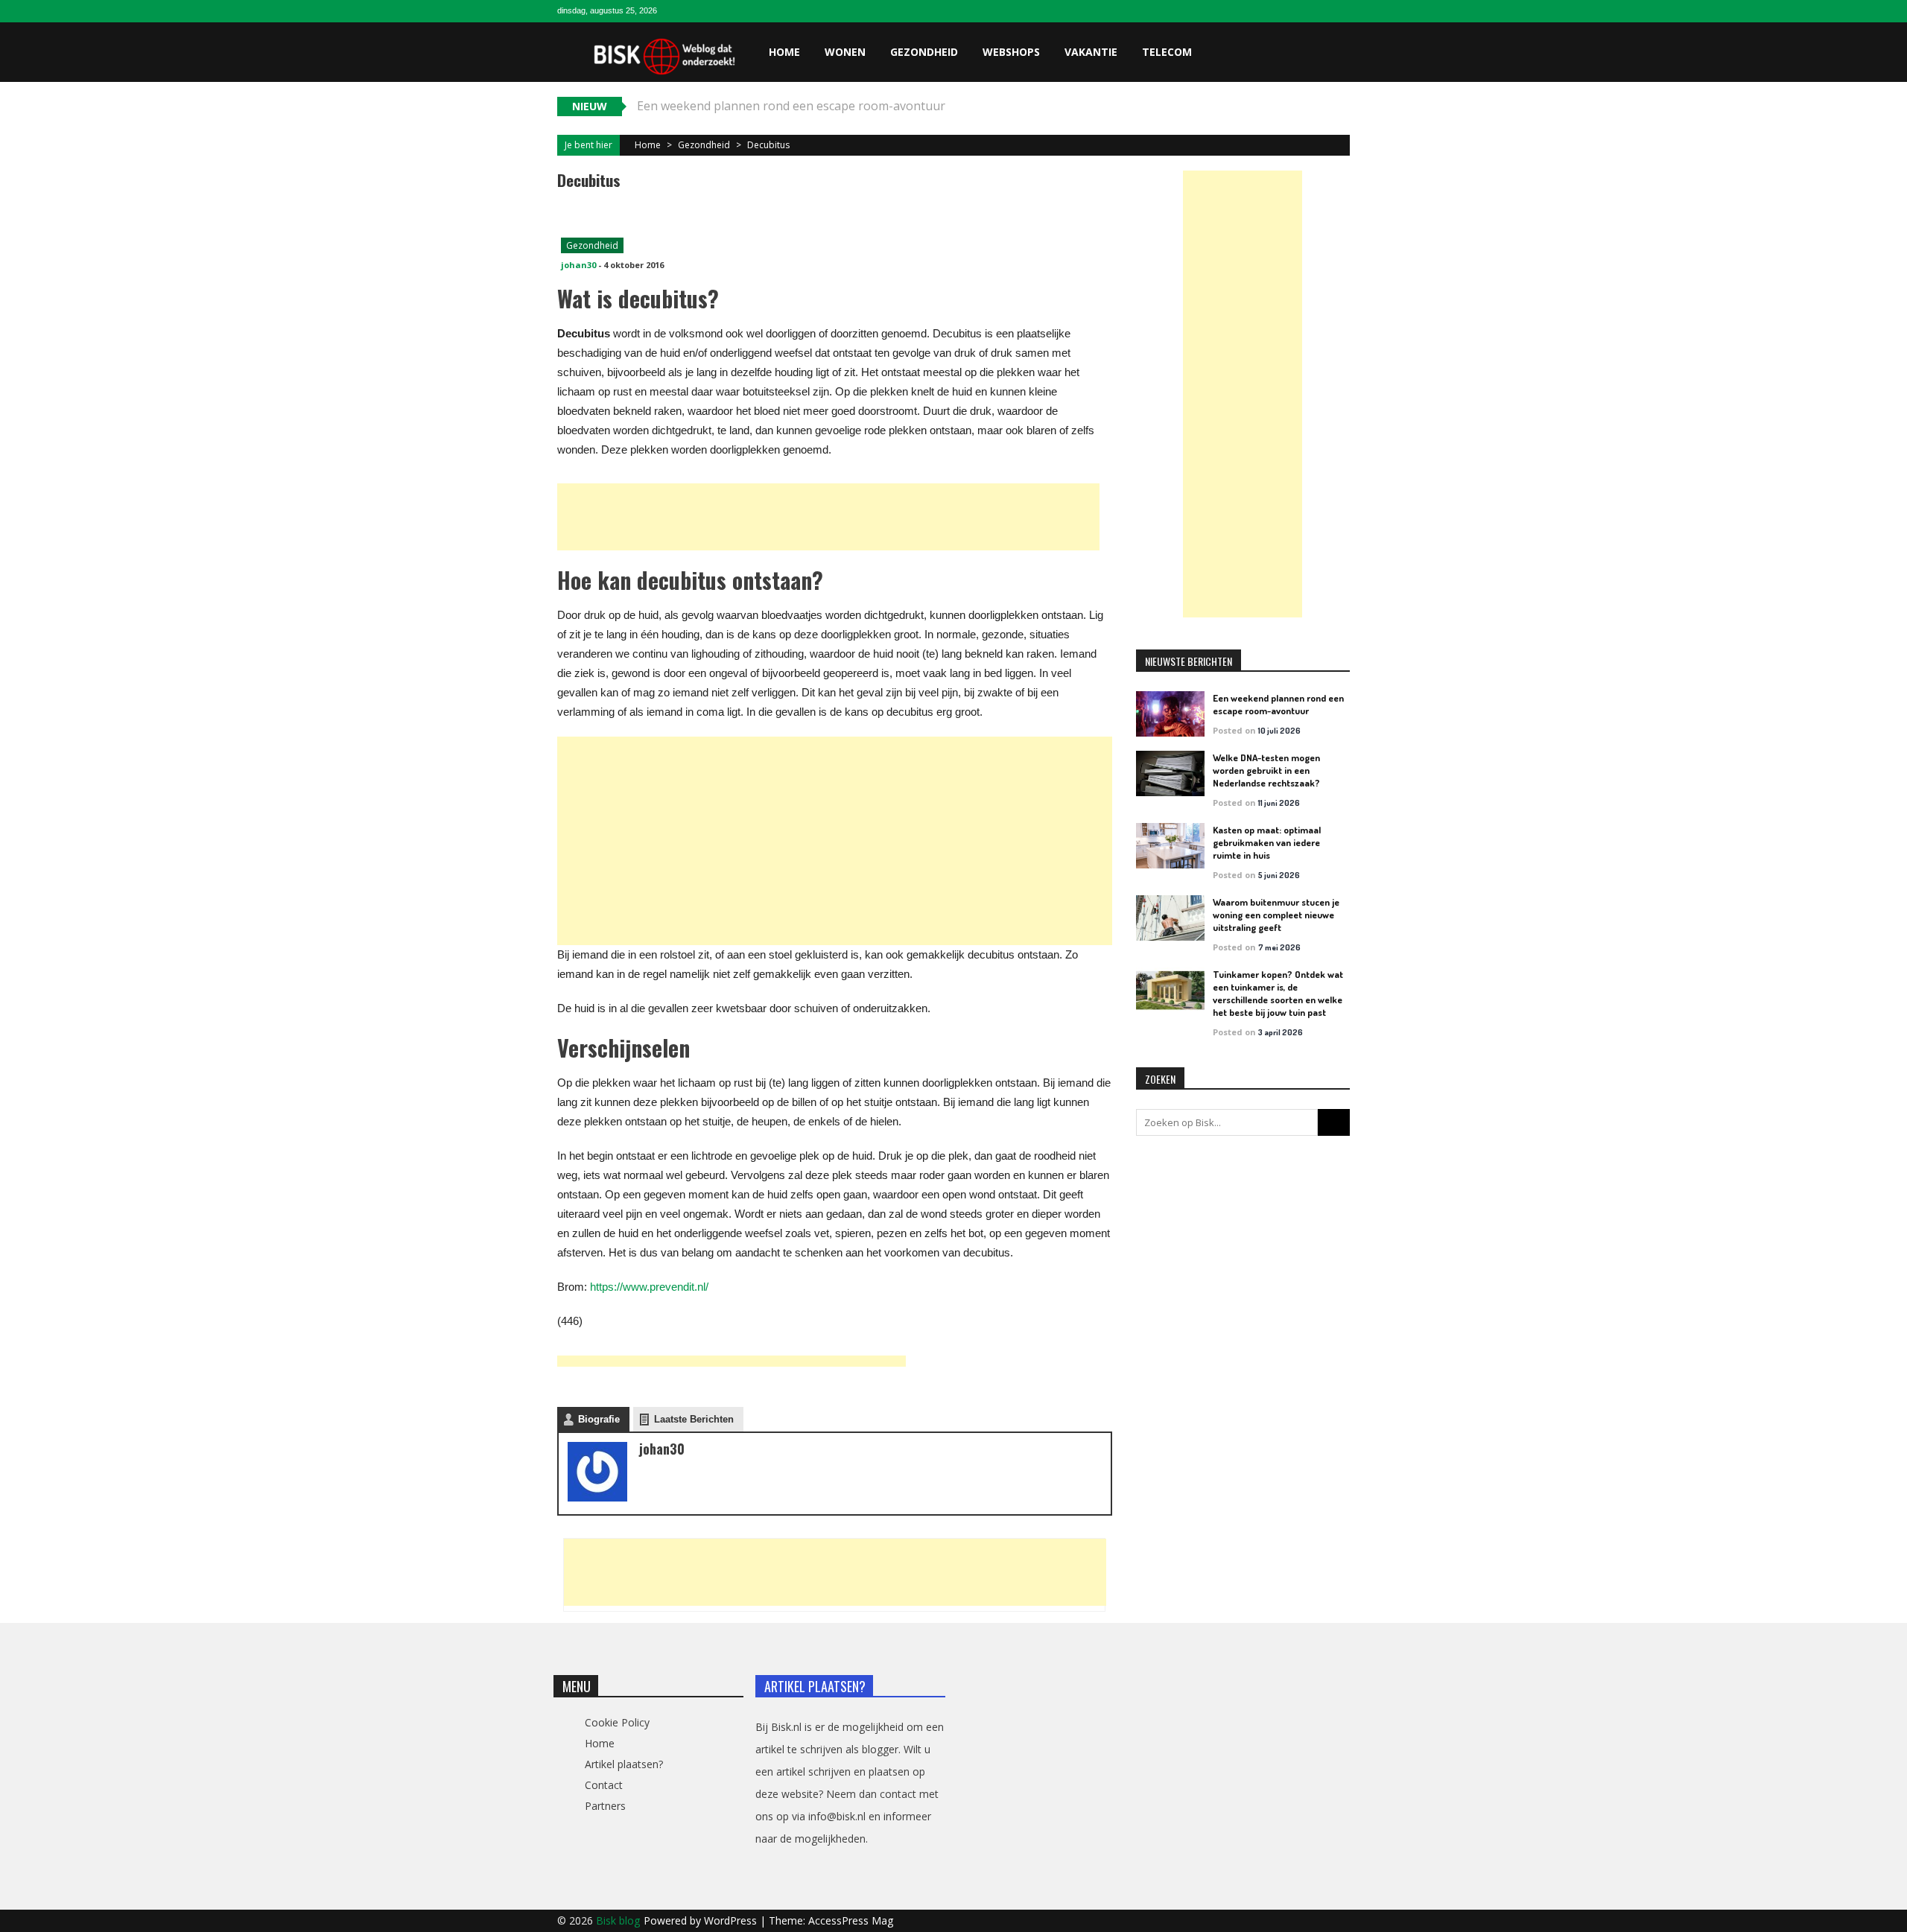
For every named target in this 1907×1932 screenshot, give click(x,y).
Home (784, 52)
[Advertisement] (828, 517)
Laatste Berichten (694, 1419)
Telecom (1167, 52)
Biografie (599, 1419)
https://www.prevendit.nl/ (649, 1287)
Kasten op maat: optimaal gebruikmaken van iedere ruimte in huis (1267, 842)
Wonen (845, 52)
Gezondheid (924, 52)
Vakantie (1091, 52)
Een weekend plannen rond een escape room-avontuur (1278, 704)
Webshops (1011, 52)
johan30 (578, 265)
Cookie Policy (617, 1722)
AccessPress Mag (851, 1920)
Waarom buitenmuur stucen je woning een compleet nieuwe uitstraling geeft (1276, 915)
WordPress (732, 1920)
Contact (604, 1785)
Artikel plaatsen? (624, 1764)
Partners (605, 1806)
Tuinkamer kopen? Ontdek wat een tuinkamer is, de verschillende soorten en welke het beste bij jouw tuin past (1278, 993)
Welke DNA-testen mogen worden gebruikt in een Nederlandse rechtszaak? (1266, 770)
